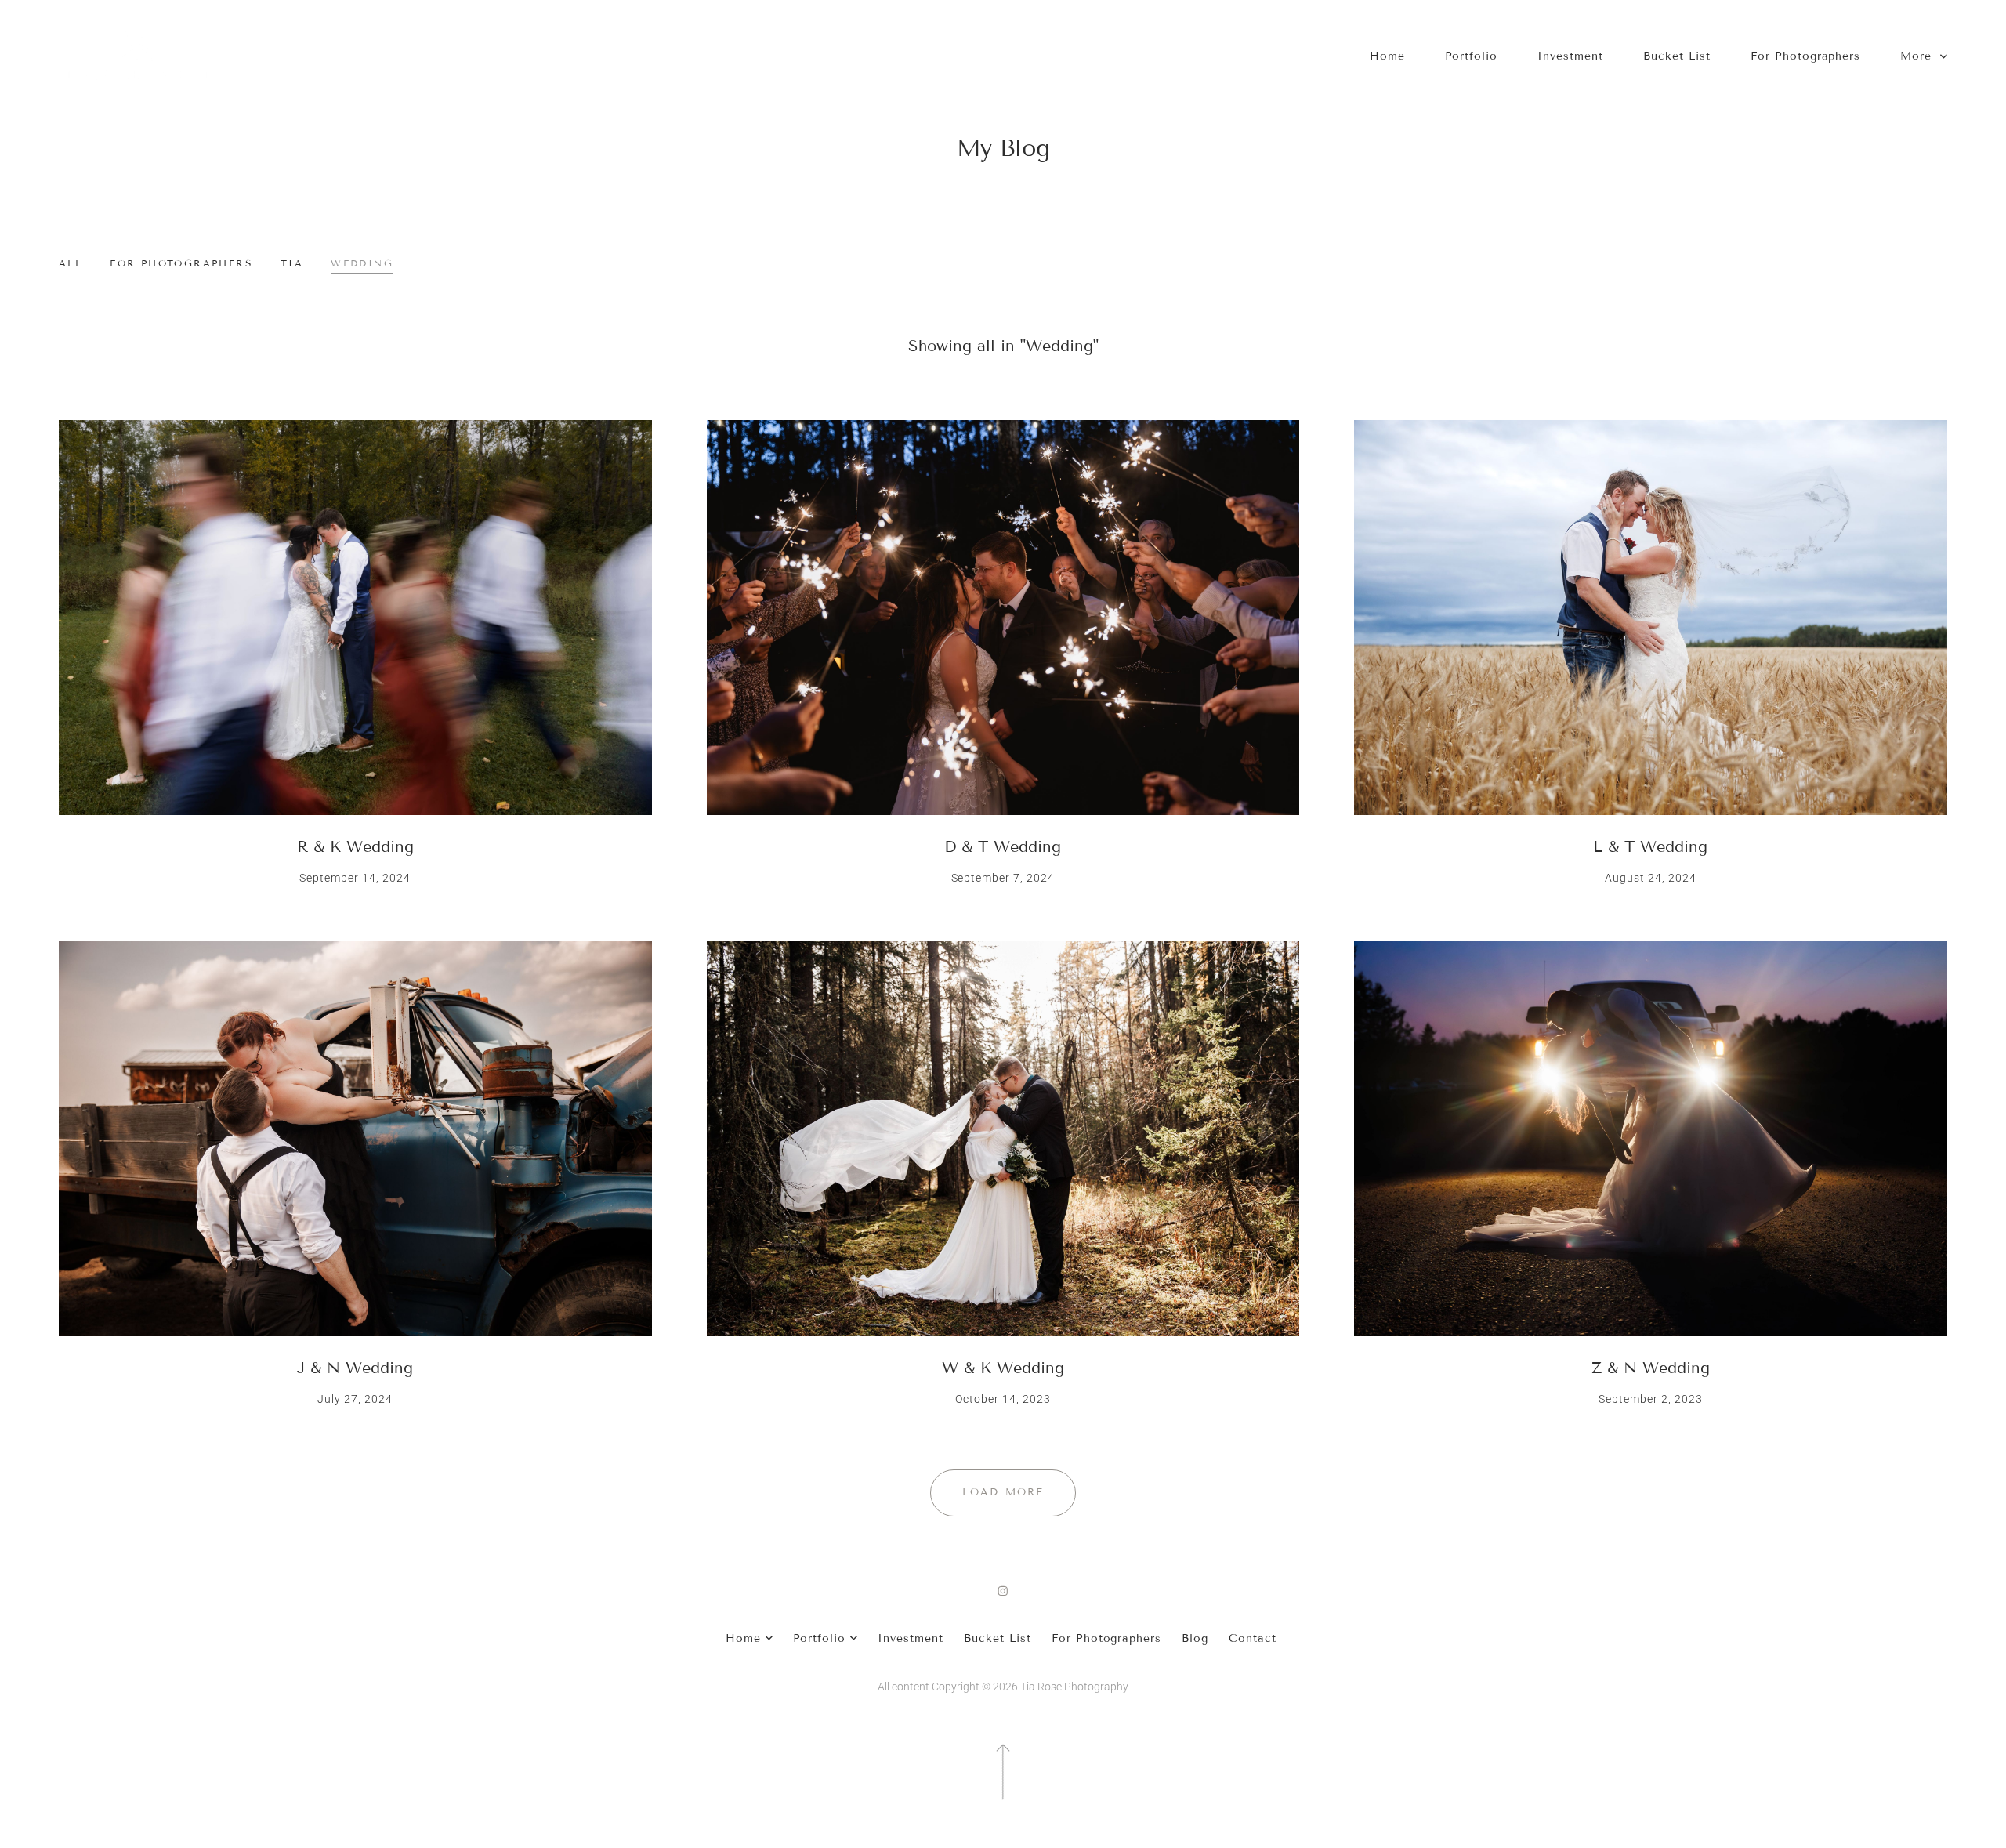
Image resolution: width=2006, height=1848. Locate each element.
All (71, 263)
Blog (1195, 1638)
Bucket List (1677, 56)
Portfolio (1472, 56)
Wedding (362, 263)
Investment (1570, 56)
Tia (292, 263)
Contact (1253, 1638)
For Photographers (1806, 56)
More (1918, 56)
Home (1387, 56)
